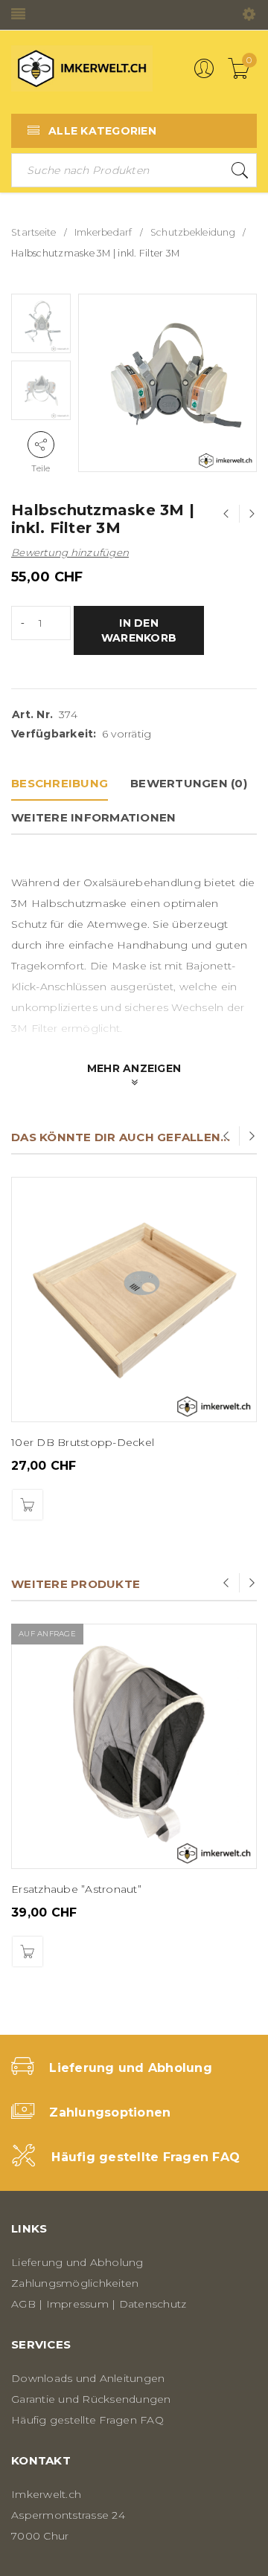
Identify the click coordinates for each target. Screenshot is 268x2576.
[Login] (204, 75)
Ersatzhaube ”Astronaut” (76, 1889)
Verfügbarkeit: (54, 734)
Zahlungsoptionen (110, 2112)
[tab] (60, 784)
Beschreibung (60, 783)
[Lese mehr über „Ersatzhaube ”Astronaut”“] (28, 1952)
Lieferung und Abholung (131, 2068)
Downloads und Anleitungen (88, 2378)
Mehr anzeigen (134, 1068)
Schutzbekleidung (193, 232)
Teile (41, 468)
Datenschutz (153, 2304)
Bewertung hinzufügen (70, 552)
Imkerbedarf (103, 232)
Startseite (34, 232)
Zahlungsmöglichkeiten (75, 2283)
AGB (23, 2304)
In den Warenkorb (139, 630)
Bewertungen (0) (189, 783)
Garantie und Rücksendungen (91, 2399)
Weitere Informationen (93, 817)
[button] (28, 1505)
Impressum (77, 2304)
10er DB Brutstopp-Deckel (83, 1442)
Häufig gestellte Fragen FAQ (146, 2157)
